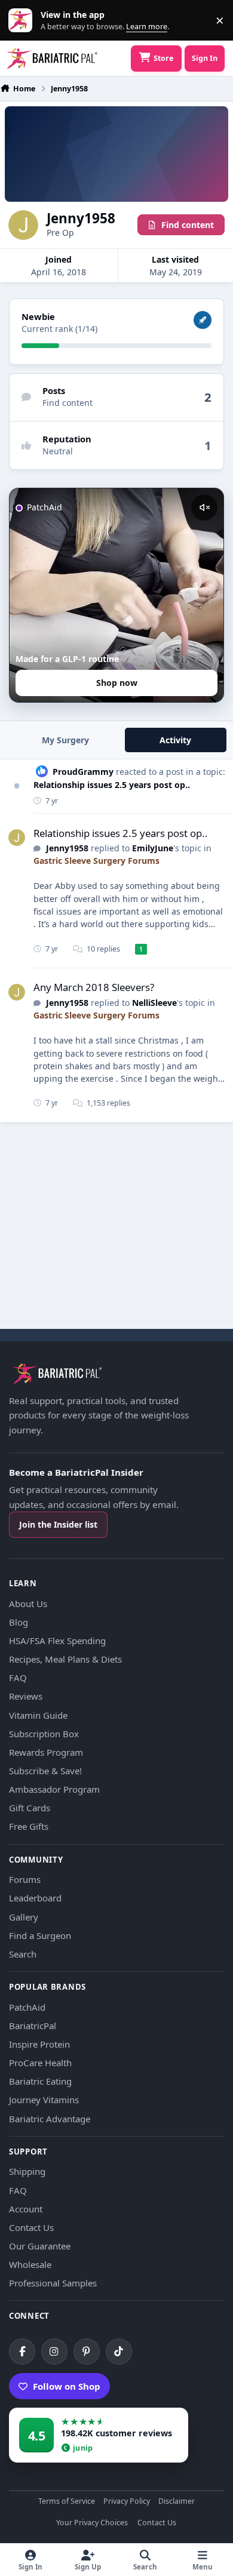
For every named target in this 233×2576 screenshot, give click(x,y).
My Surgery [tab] (65, 740)
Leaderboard (35, 1898)
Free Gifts (29, 1826)
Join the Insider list (58, 1524)
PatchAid (27, 2007)
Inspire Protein (39, 2044)
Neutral (58, 451)
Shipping (27, 2171)
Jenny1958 (67, 848)
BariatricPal (33, 2026)
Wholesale (30, 2264)
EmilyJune (153, 848)
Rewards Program (46, 1752)
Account (26, 2209)
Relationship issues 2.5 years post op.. (112, 785)
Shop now (117, 683)
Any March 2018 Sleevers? (94, 987)
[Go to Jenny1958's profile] (17, 838)
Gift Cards (30, 1808)
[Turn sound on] (204, 507)
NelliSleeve (154, 1003)
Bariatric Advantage (50, 2119)
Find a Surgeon (40, 1935)
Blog (19, 1622)
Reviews (26, 1696)
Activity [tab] (175, 740)
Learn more (23, 21)
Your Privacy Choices (92, 2523)
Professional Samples (53, 2283)
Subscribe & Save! (45, 1771)
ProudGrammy (83, 772)
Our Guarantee (40, 2246)
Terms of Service (67, 2502)
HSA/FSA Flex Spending (57, 1641)
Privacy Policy (127, 2502)
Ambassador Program (54, 1789)
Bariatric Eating (40, 2081)
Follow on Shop (67, 2386)
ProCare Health (40, 2063)
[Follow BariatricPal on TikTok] (119, 2352)
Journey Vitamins (44, 2100)
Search (23, 1954)
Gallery (24, 1917)
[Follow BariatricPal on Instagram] (54, 2352)
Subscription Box (44, 1734)
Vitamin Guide (38, 1715)
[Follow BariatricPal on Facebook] (22, 2352)
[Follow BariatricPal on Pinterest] (87, 2352)
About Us (28, 1604)
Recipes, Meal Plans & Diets (65, 1659)
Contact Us (31, 2227)
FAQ (18, 1678)
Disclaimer (177, 2502)
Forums (25, 1879)
